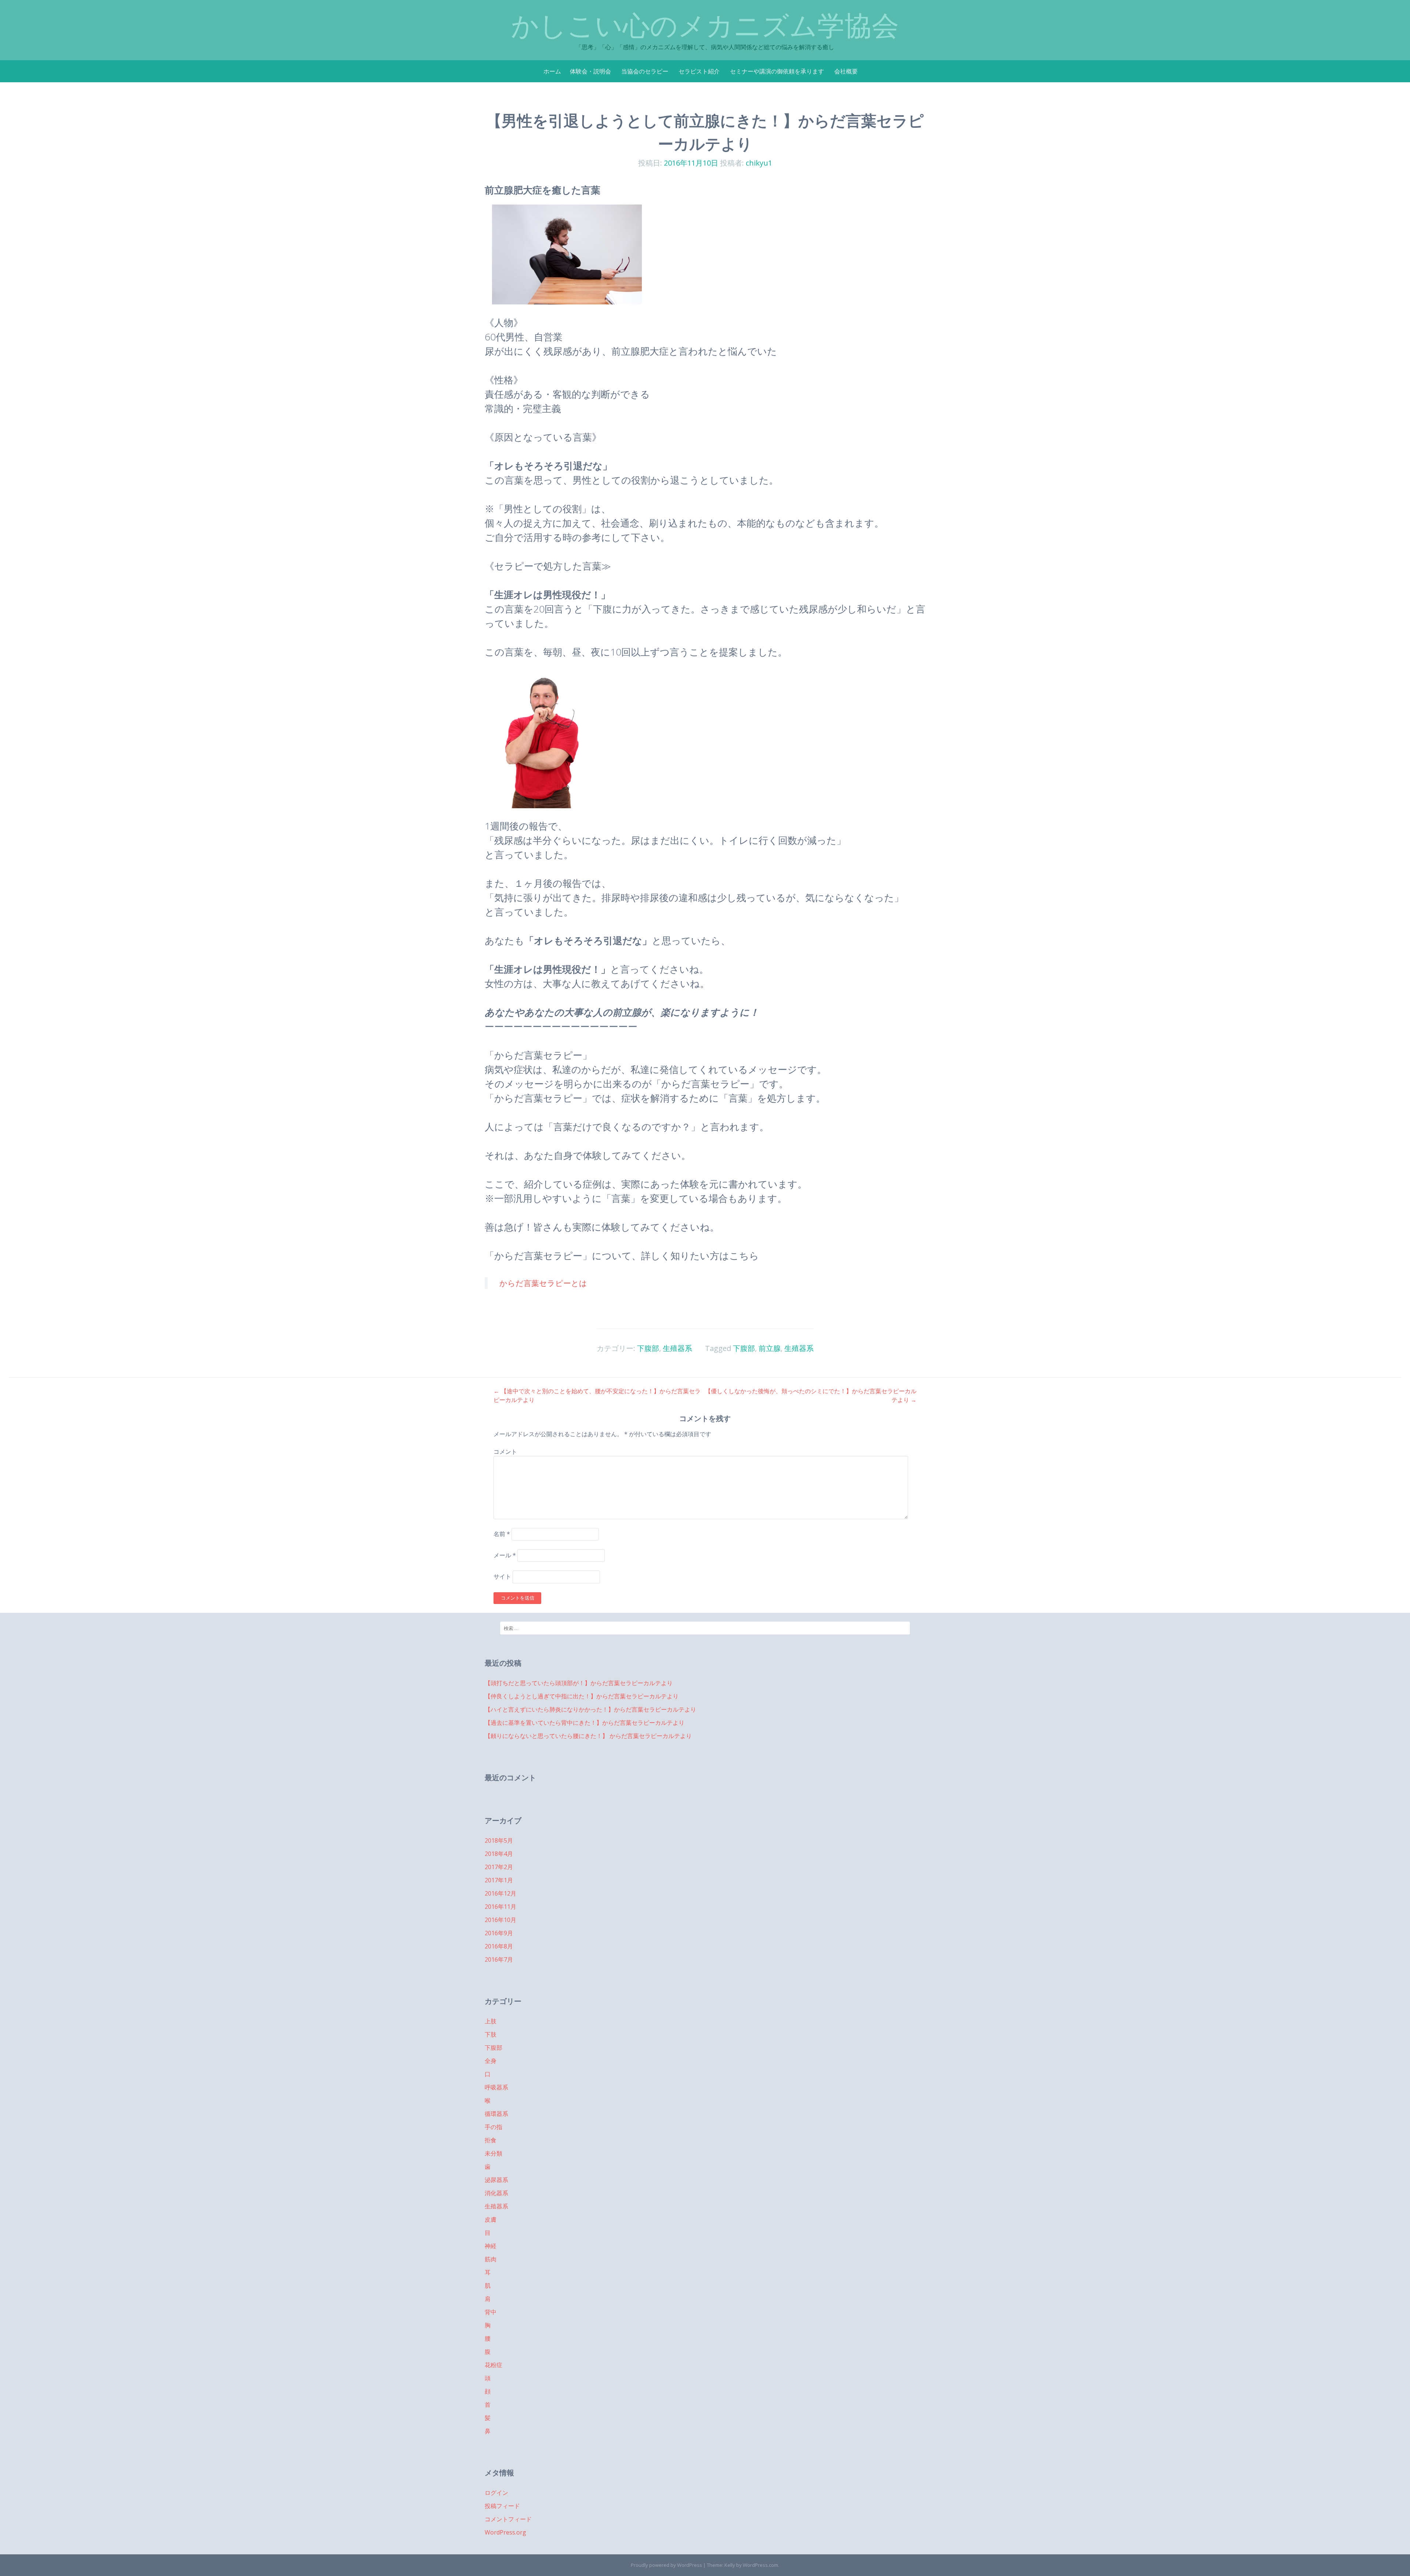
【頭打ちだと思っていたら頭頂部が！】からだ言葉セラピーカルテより (579, 1683)
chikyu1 (759, 163)
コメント (505, 1452)
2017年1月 (499, 1880)
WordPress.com (760, 2565)
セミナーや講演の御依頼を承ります (777, 71)
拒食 (491, 2140)
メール (505, 1555)
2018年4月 (499, 1854)
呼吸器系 (496, 2087)
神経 (491, 2246)
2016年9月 (499, 1933)
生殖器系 (677, 1348)
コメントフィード (508, 2519)
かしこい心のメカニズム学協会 (705, 26)
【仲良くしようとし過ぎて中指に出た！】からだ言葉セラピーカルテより (582, 1696)
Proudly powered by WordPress (666, 2565)
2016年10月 (500, 1920)
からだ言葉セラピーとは (543, 1283)
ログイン (496, 2493)
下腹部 (648, 1348)
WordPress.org (505, 2532)
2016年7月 (499, 1959)
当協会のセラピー (645, 71)
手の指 (493, 2127)
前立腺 (770, 1348)
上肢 (491, 2021)
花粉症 (493, 2365)
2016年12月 (500, 1893)
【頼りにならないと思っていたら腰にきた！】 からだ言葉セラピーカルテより (588, 1736)
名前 (502, 1534)
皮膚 (491, 2219)
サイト (502, 1577)
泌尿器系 (496, 2180)
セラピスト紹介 (699, 71)
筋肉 (491, 2259)
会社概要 (846, 71)
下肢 (491, 2034)
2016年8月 (499, 1946)
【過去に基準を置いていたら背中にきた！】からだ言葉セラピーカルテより (585, 1723)
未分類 (493, 2153)
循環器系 (496, 2114)
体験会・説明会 (590, 71)
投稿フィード (502, 2506)
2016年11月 (500, 1907)
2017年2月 (499, 1867)
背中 (491, 2312)
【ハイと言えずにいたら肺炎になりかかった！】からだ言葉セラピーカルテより (590, 1709)
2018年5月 (499, 1840)
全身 (491, 2061)
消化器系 (496, 2193)
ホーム (552, 71)
